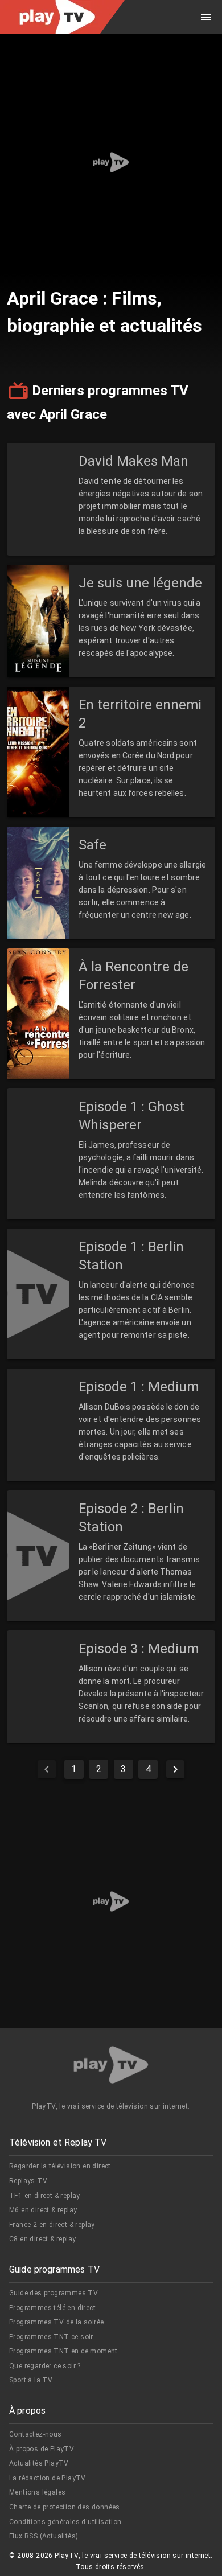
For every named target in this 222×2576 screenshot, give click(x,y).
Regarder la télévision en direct (60, 2166)
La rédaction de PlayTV (48, 2478)
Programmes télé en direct (52, 2308)
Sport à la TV (31, 2380)
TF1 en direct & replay (45, 2196)
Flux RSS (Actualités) (44, 2536)
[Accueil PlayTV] (111, 2067)
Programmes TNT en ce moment (63, 2351)
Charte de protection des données (65, 2507)
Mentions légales (37, 2492)
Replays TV (28, 2181)
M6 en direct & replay (43, 2210)
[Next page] (175, 1769)
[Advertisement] (111, 162)
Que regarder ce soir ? (45, 2366)
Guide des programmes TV (54, 2293)
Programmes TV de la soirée (56, 2322)
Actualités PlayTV (39, 2463)
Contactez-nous (36, 2434)
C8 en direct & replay (42, 2239)
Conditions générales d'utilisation (65, 2522)
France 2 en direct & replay (52, 2225)
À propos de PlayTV (42, 2449)
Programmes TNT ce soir (51, 2337)
